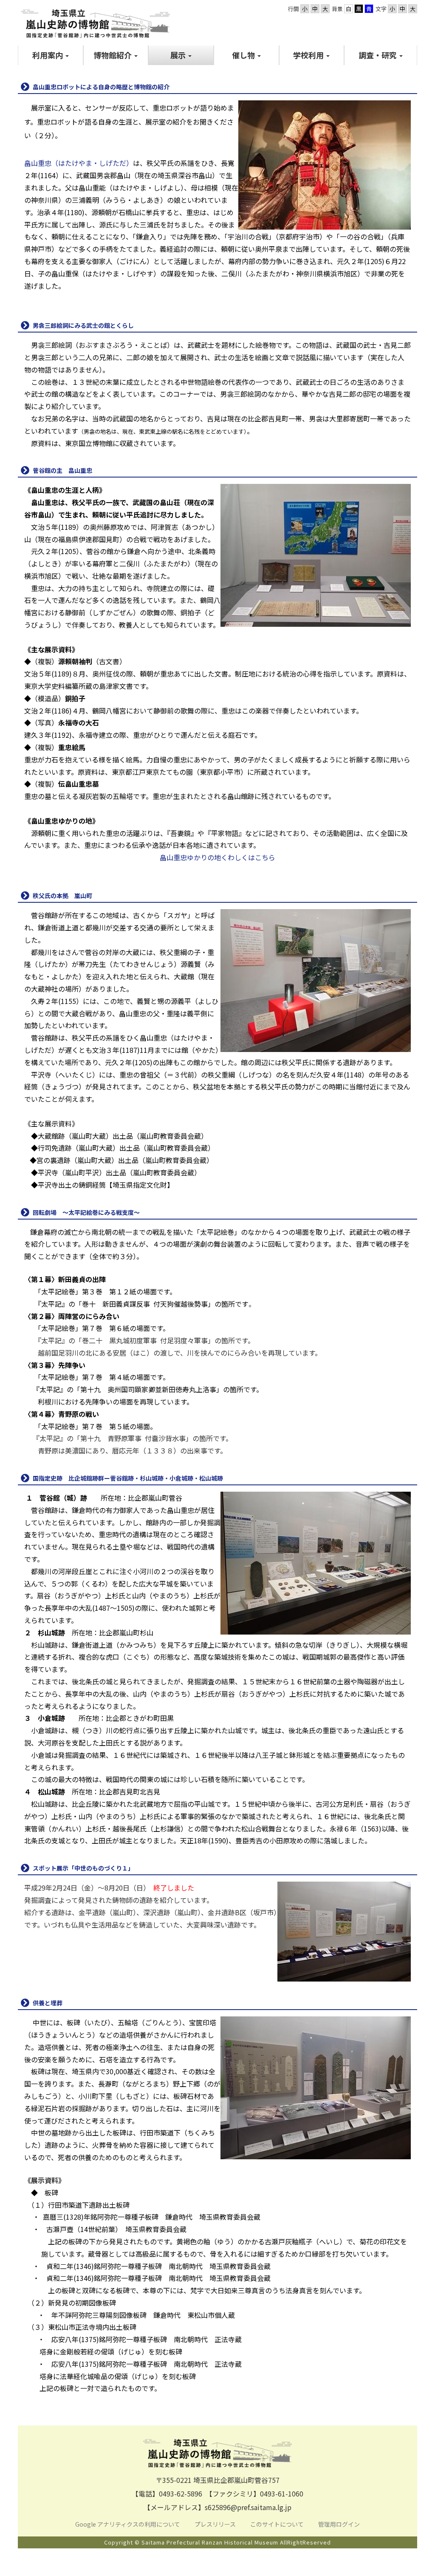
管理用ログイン (339, 2524)
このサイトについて (278, 2524)
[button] (51, 55)
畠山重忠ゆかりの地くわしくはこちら (217, 857)
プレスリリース (216, 2524)
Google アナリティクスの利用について (128, 2524)
